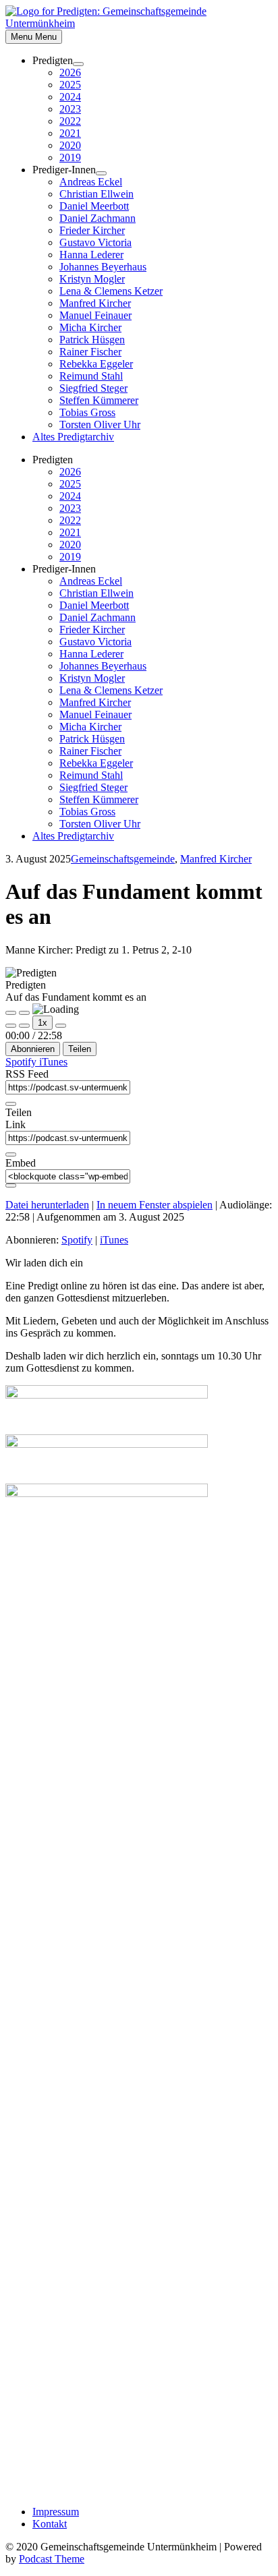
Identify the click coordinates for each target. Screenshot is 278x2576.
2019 (70, 157)
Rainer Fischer (90, 352)
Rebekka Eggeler (96, 364)
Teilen (80, 1049)
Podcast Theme (52, 2559)
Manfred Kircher (95, 303)
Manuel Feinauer (95, 315)
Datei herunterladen (47, 1205)
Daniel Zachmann (98, 218)
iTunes (53, 1062)
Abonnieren (33, 1049)
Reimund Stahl (91, 376)
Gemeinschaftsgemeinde (123, 859)
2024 (70, 97)
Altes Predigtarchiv (73, 437)
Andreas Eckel (91, 182)
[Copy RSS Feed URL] (11, 1104)
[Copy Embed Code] (11, 1185)
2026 (70, 72)
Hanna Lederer (91, 255)
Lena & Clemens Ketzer (111, 291)
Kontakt (50, 2524)
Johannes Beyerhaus (103, 267)
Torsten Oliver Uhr (100, 425)
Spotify (22, 1062)
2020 (70, 145)
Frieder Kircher (92, 230)
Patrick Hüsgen (92, 340)
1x (43, 1023)
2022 (70, 121)
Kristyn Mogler (92, 279)
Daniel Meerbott (94, 206)
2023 (70, 109)
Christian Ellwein (96, 194)
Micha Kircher (90, 327)
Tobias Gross (87, 412)
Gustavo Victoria (95, 242)
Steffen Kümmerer (99, 400)
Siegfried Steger (93, 388)
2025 (70, 85)
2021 (70, 133)
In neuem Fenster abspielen (155, 1205)
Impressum (56, 2512)
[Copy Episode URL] (11, 1154)
